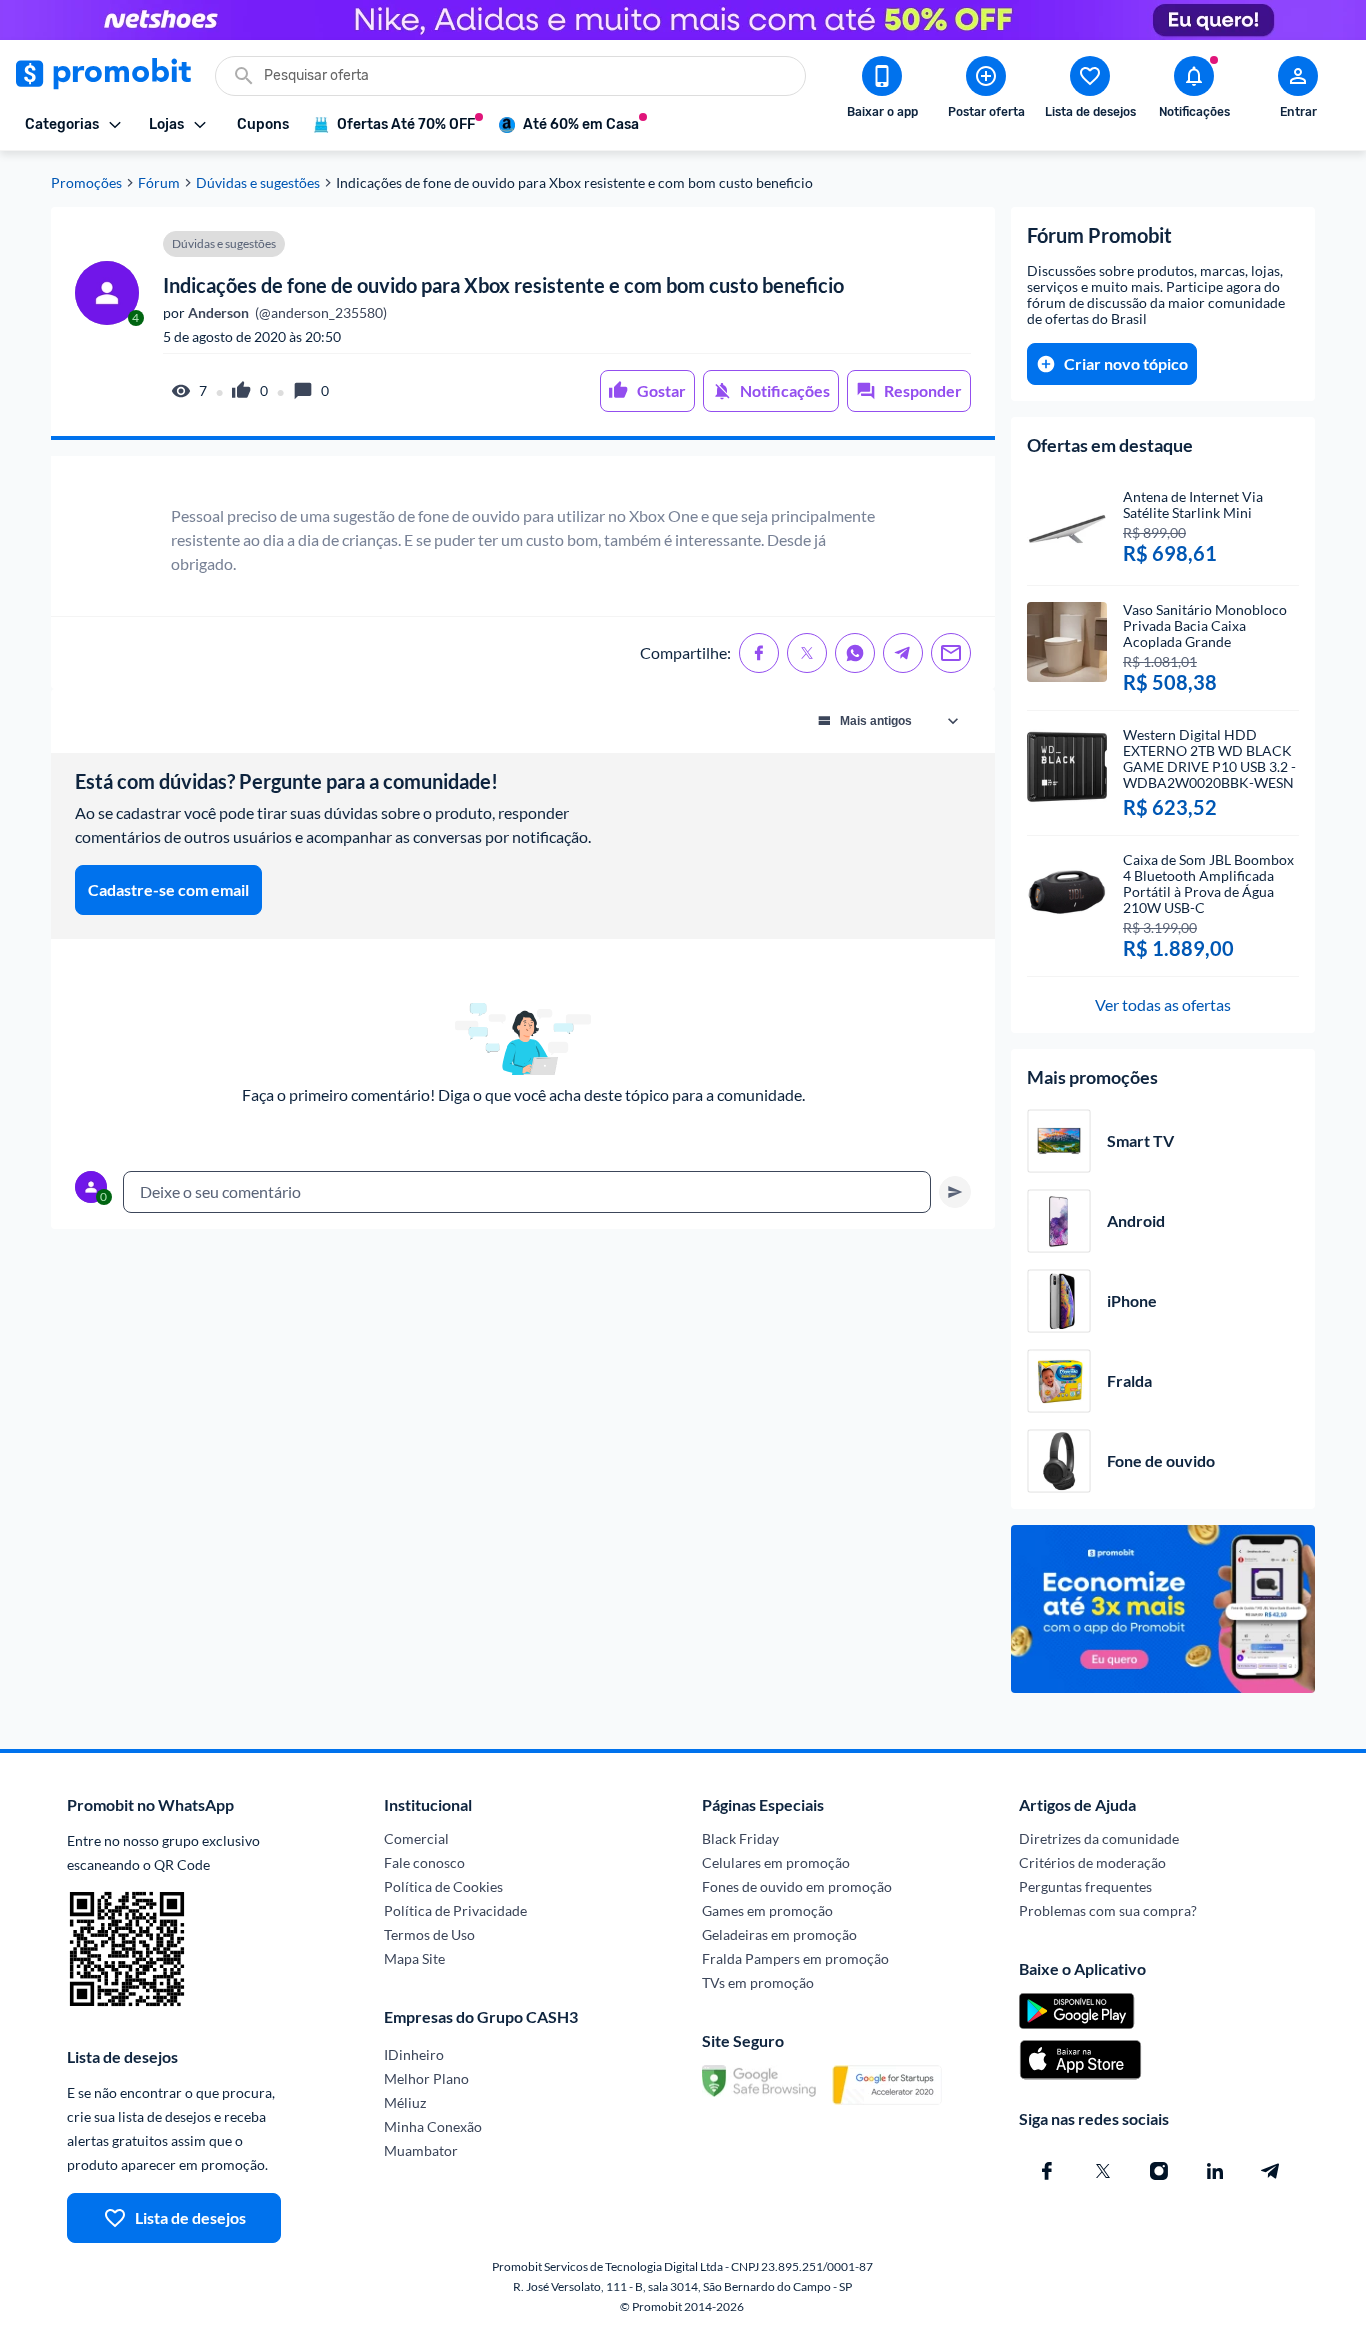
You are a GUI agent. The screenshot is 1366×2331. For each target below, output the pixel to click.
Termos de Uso (429, 1934)
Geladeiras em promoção (779, 1934)
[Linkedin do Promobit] (1215, 2171)
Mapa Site (414, 1958)
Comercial (416, 1838)
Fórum (159, 183)
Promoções (86, 183)
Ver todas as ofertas (1163, 1004)
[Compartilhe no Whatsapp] (855, 653)
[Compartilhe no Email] (951, 653)
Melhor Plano (426, 2078)
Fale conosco (424, 1862)
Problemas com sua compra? (1108, 1910)
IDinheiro (414, 2054)
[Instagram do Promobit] (1159, 2171)
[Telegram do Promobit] (1271, 2171)
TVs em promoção (758, 1982)
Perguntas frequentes (1085, 1886)
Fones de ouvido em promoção (797, 1886)
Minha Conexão (433, 2126)
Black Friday (740, 1838)
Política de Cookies (443, 1886)
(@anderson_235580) (286, 313)
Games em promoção (767, 1910)
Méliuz (405, 2102)
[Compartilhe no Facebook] (759, 653)
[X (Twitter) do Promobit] (1103, 2171)
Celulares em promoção (776, 1862)
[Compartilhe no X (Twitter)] (807, 653)
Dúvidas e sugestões (258, 183)
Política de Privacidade (455, 1910)
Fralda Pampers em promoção (795, 1958)
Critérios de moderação (1092, 1862)
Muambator (421, 2150)
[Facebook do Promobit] (1047, 2171)
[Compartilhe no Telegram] (903, 653)
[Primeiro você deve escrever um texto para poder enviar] (955, 1192)
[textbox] (527, 1192)
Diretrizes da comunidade (1099, 1838)
